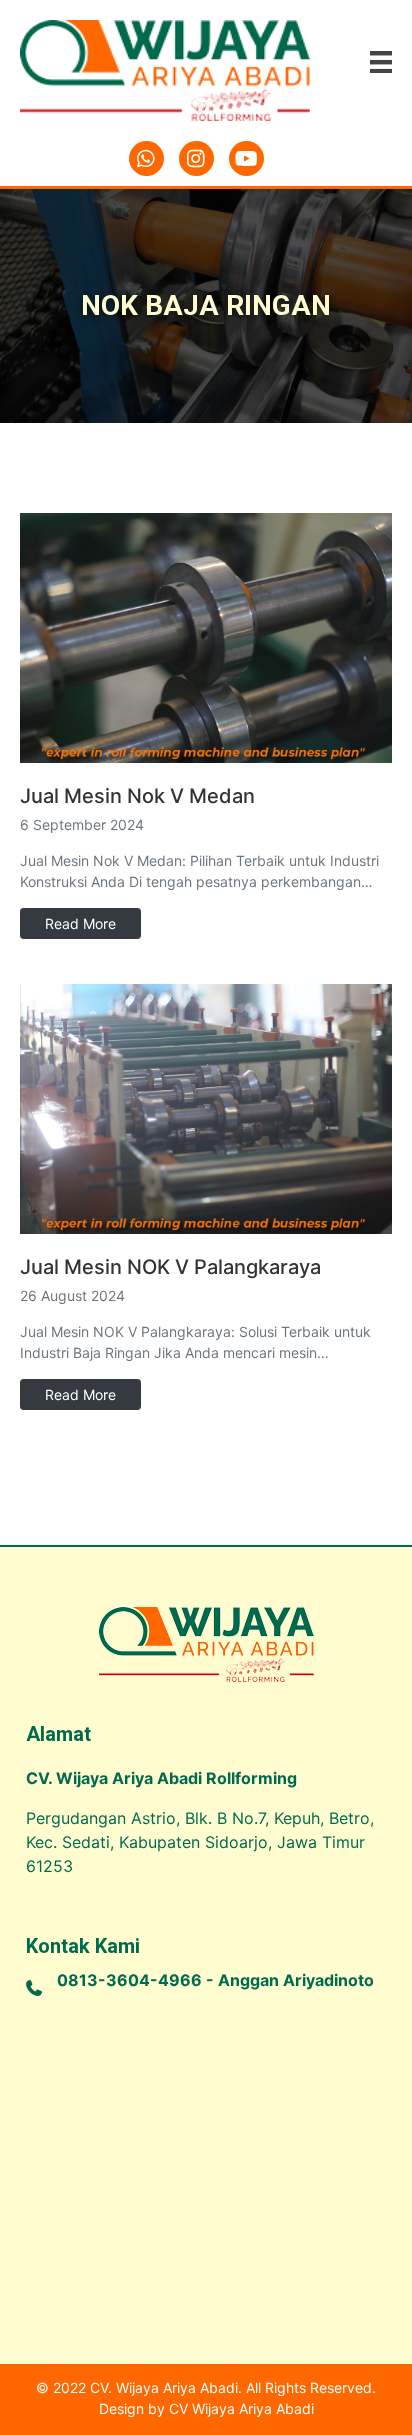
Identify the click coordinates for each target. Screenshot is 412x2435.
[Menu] (381, 60)
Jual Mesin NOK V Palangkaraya (170, 1267)
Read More (80, 923)
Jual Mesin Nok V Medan (137, 796)
